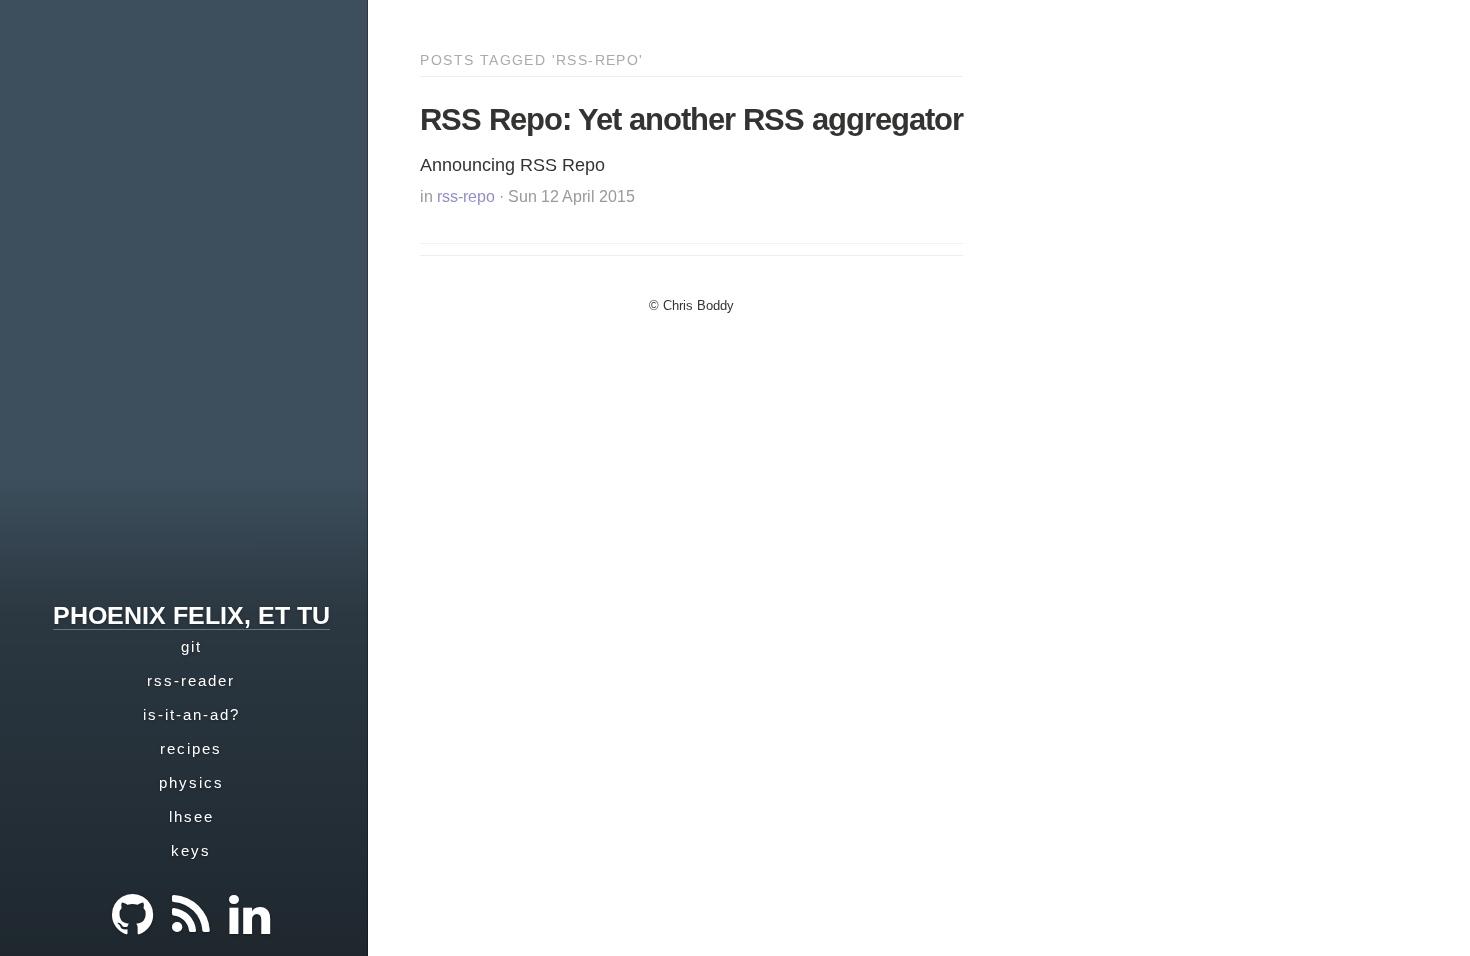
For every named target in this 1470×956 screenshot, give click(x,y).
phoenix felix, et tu (191, 615)
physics (191, 782)
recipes (191, 748)
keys (191, 850)
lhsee (191, 816)
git (191, 646)
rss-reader (191, 680)
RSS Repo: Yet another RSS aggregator (691, 119)
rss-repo (466, 196)
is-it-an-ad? (191, 714)
